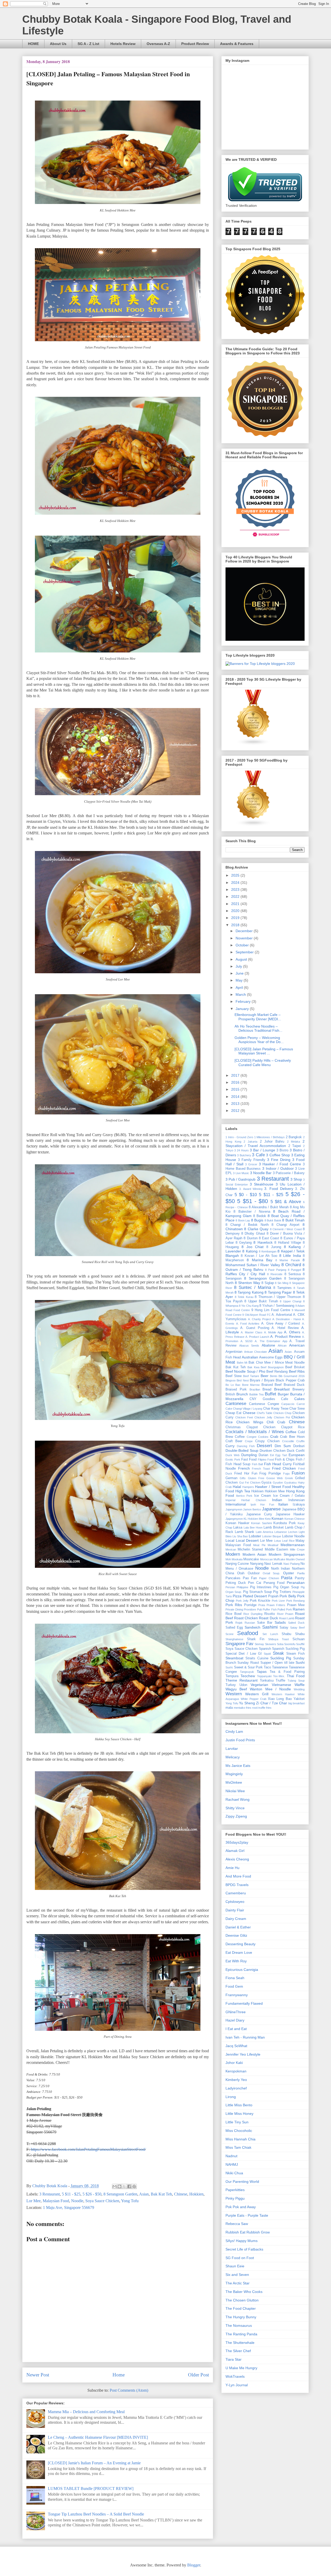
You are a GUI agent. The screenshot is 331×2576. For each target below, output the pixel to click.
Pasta (287, 1578)
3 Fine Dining (279, 1160)
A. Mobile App (273, 1332)
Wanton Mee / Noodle (270, 1689)
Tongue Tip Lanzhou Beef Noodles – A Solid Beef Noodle (96, 2514)
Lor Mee (33, 2201)
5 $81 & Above (286, 1202)
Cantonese (236, 1404)
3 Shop (296, 1179)
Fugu (286, 1473)
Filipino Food (266, 1460)
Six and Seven (237, 2275)
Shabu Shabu (293, 1634)
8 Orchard (291, 1265)
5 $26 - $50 (92, 2194)
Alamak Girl (235, 1851)
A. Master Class (252, 1332)
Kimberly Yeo (236, 2080)
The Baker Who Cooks (244, 2292)
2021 (236, 904)
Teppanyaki (264, 1676)
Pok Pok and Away (241, 2207)
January (243, 1009)
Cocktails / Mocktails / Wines (255, 1432)
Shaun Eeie (235, 2266)
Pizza (237, 1596)
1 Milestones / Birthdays (269, 1137)
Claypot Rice (293, 1427)
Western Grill (257, 1694)
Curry (230, 1446)
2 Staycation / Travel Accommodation (265, 1143)
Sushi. (229, 1667)
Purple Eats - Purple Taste (247, 2215)
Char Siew (297, 1409)
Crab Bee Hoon (292, 1437)
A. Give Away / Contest (281, 1324)
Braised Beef (272, 1385)
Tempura (232, 1676)
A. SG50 (247, 1341)
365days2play (237, 1842)
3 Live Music (241, 1173)
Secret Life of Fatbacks (244, 2249)
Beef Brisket (295, 1367)
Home (119, 2375)
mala (229, 1708)
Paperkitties (235, 2190)
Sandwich (253, 1627)
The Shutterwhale (240, 2343)
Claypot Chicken (261, 1427)
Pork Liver (279, 1601)
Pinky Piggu (235, 2198)
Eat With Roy (236, 1961)
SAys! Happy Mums (242, 2241)
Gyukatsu (290, 1483)
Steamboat (234, 1658)
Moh (228, 1559)
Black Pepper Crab (290, 1380)
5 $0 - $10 (246, 1195)
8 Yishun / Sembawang (277, 1306)
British (230, 1394)
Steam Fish (295, 1654)
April (240, 987)
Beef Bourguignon (272, 1367)
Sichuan (299, 1639)
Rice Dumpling (253, 1614)
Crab (274, 1437)
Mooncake (251, 1559)
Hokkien (196, 2194)
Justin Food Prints (240, 1740)
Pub (259, 1609)
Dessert (264, 1446)
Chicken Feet (244, 1417)
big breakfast (297, 1703)
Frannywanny (237, 1995)
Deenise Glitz (236, 1935)
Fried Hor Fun (246, 1473)
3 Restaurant (50, 2194)
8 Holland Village (288, 1243)
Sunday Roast (248, 1663)
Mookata (237, 1559)
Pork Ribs (234, 1605)
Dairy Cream (236, 1919)
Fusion (298, 1473)
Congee (252, 1437)
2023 (236, 890)
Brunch (242, 1394)
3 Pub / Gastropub (240, 1179)
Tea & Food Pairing (287, 1672)
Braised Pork (236, 1389)
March (241, 994)
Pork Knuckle (260, 1601)
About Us (58, 44)
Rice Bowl (234, 1614)
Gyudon (278, 1483)
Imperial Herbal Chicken (246, 1500)
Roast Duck (268, 1618)
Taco (267, 1667)
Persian (230, 1587)
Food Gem (234, 1986)
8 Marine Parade (288, 1260)
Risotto (270, 1614)
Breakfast (282, 1389)
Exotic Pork (233, 1460)
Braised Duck (294, 1385)
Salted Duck (296, 1623)
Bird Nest (243, 1380)
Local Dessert (247, 1540)
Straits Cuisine (257, 1658)
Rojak (239, 1623)
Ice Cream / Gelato (289, 1496)
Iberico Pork (244, 1496)
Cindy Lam (234, 1731)
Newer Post (38, 2375)
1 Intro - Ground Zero (239, 1137)
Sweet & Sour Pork (248, 1667)
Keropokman (236, 2071)
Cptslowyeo (235, 1902)
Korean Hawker (237, 1523)
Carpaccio (288, 1404)
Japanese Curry (259, 1514)
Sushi (300, 1662)
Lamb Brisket (274, 1528)
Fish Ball (257, 1464)
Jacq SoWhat (236, 2046)
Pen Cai (255, 1583)
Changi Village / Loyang (248, 1409)
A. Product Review (285, 1336)
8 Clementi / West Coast (286, 1229)
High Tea (243, 1491)
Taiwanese (280, 1667)
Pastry (300, 1578)
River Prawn (285, 1614)
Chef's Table (265, 1413)
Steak (278, 1653)
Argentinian (234, 1352)
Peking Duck (236, 1583)
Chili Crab (276, 1422)
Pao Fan (250, 1578)
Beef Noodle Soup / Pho (245, 1371)
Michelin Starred (250, 1549)
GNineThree (236, 2012)
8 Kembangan (268, 1251)
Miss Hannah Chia (240, 2139)
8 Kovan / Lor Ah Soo (259, 1256)
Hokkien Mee (275, 1491)
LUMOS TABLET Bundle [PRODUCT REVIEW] (91, 2488)
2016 (236, 1082)
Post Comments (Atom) (129, 2390)
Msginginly (234, 1774)
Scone (230, 1634)
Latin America (264, 1532)
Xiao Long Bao (280, 1699)
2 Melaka (294, 1142)
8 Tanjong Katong (249, 1292)
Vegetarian (259, 1685)
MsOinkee (234, 1782)
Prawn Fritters (276, 1605)
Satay (284, 1628)
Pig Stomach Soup (258, 1592)
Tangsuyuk (247, 1672)
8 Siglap (268, 1283)
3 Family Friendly (252, 1160)
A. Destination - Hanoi (287, 1319)
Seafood (248, 1633)
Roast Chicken (246, 1618)
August (242, 959)
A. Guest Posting (255, 1328)
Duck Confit (296, 1451)
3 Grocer (251, 1164)
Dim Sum (283, 1446)
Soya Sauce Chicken (102, 2201)
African (282, 1346)
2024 (236, 883)
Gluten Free (256, 1478)
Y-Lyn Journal (237, 2385)
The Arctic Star (238, 2283)
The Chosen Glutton (242, 2300)
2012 (236, 1111)
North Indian (281, 1569)
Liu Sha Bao (240, 1536)
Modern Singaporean (287, 1554)
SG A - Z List (88, 44)
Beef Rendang (277, 1372)
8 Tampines (283, 1288)
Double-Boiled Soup (242, 1450)
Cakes (299, 1399)
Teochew (248, 1676)
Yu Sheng (247, 1703)
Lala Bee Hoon (253, 1528)
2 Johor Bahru (272, 1142)
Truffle (280, 1681)
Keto (268, 1519)
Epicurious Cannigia (242, 1970)
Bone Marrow (251, 1385)
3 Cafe (258, 1155)
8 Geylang (244, 1243)
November (245, 938)
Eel (272, 1455)
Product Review (195, 44)
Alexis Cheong (237, 1859)
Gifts (243, 1478)
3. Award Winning (251, 1189)
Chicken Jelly (263, 1417)
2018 (236, 925)
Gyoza (266, 1483)
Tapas (262, 1671)
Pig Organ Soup (286, 1587)
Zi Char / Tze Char (272, 1703)
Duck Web (232, 1455)
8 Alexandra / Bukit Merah (269, 1207)
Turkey (231, 1685)
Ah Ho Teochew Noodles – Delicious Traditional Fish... (258, 1028)
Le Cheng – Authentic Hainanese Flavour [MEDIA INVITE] (98, 2437)
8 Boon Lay (243, 1220)
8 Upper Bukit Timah (261, 1301)
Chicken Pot (282, 1417)
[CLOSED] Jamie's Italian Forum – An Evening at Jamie (94, 2463)
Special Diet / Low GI (244, 1654)
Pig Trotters (282, 1592)
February (244, 1001)
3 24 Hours (242, 1150)
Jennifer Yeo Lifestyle (243, 2054)
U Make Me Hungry (241, 2368)
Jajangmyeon (234, 1509)
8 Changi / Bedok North (247, 1225)
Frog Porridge (270, 1473)
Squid (267, 1654)
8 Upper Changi (291, 1301)
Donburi (299, 1446)
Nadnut (231, 2156)
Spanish (265, 1649)
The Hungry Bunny (241, 2317)
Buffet (270, 1394)
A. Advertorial (282, 1315)
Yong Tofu (130, 2201)
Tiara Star (234, 2359)
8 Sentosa (293, 1274)
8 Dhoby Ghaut (253, 1234)
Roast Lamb (287, 1618)
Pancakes (233, 1578)
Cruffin (300, 1441)
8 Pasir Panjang (276, 1270)
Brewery (299, 1389)
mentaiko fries (243, 1708)
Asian (144, 2194)
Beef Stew (234, 1376)
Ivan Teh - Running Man (245, 2037)
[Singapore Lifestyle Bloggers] (253, 744)
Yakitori (299, 1699)
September (245, 952)
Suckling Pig (281, 1658)
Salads (280, 1622)
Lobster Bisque (272, 1536)
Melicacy (233, 1757)
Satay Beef (297, 1628)
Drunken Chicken (273, 1451)
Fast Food (249, 1460)
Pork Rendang (296, 1601)
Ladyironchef (236, 2088)
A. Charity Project (259, 1319)
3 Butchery (244, 1155)
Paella (301, 1573)
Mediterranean (293, 1545)
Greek (289, 1478)
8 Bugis (257, 1220)
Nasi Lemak (273, 1564)
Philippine (242, 1587)
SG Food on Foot (240, 2258)
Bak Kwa (253, 1367)
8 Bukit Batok (273, 1220)
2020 (236, 911)
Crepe (249, 1441)
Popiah (273, 1596)
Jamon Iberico (252, 1509)
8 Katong (250, 1251)
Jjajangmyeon (234, 1519)
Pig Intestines (261, 1587)
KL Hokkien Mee (254, 1519)
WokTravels (235, 2376)
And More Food (238, 1876)
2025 (236, 875)
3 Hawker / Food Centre (280, 1164)
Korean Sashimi (261, 1523)
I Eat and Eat (236, 2029)
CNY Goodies (262, 1399)
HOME (33, 44)
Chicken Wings (250, 1422)
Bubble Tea (256, 1394)
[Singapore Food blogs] (253, 825)
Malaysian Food (56, 2201)
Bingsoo (231, 1380)
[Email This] (115, 2186)
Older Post (198, 2375)
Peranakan (296, 1583)
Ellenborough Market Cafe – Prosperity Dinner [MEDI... (258, 1017)
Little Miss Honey (239, 2114)
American (297, 1345)
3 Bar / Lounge (262, 1150)
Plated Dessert (255, 1596)
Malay (300, 1541)
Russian (250, 1623)
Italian (283, 1504)
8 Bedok (260, 1216)
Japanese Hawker (290, 1514)
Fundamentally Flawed (244, 2003)
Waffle (300, 1685)
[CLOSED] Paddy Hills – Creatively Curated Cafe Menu (263, 1063)
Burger (283, 1394)
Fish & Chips (285, 1460)
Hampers (248, 1487)
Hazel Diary (235, 2020)
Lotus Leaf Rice (284, 1541)
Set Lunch (270, 1634)
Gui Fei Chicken (250, 1483)
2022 (236, 896)
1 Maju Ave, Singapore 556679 (69, 2208)
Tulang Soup (296, 1681)
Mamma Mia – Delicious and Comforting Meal (86, 2412)
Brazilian (255, 1389)
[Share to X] (124, 2186)
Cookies (263, 1437)
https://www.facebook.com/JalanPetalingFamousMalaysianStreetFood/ (88, 2149)
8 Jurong (274, 1247)
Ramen (299, 1609)
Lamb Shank (245, 1532)
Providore (250, 1609)
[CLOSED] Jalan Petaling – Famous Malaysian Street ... (264, 1051)
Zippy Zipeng (236, 1816)
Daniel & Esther (238, 1927)
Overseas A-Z (158, 44)
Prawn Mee (296, 1605)
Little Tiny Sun (237, 2122)
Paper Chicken (269, 1578)
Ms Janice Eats (238, 1766)
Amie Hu (232, 1868)
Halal (237, 1487)
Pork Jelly (242, 1601)
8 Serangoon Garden (120, 2194)
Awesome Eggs (271, 1357)
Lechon (293, 1532)
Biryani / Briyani (262, 1380)
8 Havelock (263, 1242)
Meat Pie (259, 1545)
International (236, 1504)
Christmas (233, 1427)
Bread (267, 1389)
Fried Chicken (284, 1468)
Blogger (194, 2565)
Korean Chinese (295, 1519)
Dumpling (249, 1455)
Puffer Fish (270, 1609)
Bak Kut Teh (161, 2194)
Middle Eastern (276, 1549)
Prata (262, 1605)
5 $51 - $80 (253, 1201)
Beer (265, 1376)
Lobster (255, 1536)
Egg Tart (281, 1455)
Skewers (271, 1644)
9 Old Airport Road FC (256, 1315)
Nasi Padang (291, 1564)
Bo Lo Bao (233, 1385)
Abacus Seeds (249, 1346)
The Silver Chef (238, 2351)
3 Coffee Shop (278, 1155)
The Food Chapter (241, 2308)
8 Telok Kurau (244, 1297)
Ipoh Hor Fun (262, 1504)
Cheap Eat (234, 1413)
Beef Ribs (297, 1371)
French (244, 1468)
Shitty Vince (235, 1808)
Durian (263, 1455)
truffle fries (265, 1708)
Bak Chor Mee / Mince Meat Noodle (277, 1363)
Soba (280, 1644)
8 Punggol (294, 1270)
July (239, 966)
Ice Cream (262, 1496)
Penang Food (274, 1583)
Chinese (181, 2194)
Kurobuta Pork (285, 1523)
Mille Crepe (297, 1549)
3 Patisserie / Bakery (289, 1173)
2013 (236, 1104)
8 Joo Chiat (253, 1247)
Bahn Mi (242, 1363)
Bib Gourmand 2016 (292, 1376)
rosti (255, 1708)
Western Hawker (283, 1694)
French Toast (261, 1469)
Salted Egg (234, 1628)
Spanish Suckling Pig (288, 1649)
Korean (277, 1518)
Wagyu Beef (236, 1689)
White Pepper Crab (254, 1699)
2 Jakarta (250, 1142)
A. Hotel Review (285, 1328)
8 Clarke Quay (256, 1229)
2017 (236, 1075)
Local (230, 1540)
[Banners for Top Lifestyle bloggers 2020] (260, 664)
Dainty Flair (235, 1910)
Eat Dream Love (239, 1952)
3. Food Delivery (279, 1189)
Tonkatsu (267, 1681)
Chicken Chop (282, 1413)
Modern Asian (254, 1554)
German (231, 1478)
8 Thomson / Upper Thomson (278, 1297)
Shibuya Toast (279, 1639)
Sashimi (270, 1627)
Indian (277, 1500)
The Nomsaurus (239, 2326)
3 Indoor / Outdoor (278, 1168)
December (245, 931)
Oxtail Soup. (271, 1573)
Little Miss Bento (239, 2105)
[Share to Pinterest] (134, 2186)
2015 (236, 1089)
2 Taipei (295, 1146)
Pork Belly (288, 1596)
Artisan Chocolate (256, 1352)
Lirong (231, 2097)
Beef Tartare (251, 1376)
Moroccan (266, 1559)
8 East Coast (269, 1238)
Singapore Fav (239, 1644)
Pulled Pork (285, 1609)
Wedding (299, 1689)
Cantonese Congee (264, 1404)
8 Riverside (275, 1274)
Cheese (249, 1413)
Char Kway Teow (276, 1409)
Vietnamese (281, 1685)
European (297, 1455)
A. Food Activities (248, 1324)
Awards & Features (237, 44)
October (243, 945)
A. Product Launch (257, 1337)
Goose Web (274, 1478)
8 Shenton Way (247, 1283)
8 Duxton (250, 1238)
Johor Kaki (234, 2063)
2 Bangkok (294, 1137)
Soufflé (300, 1644)
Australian (250, 1357)
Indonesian (296, 1500)
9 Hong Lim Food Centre (271, 1310)
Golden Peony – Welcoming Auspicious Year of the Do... (259, 1040)
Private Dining (234, 1609)
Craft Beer (234, 1441)
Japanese (271, 1509)
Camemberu (236, 1893)
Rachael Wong (238, 1799)
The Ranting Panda (241, 2334)
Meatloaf (273, 1545)
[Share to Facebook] (129, 2186)
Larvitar (232, 1749)
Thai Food (296, 1676)
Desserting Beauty (240, 1944)
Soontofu (290, 1644)
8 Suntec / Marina (253, 1287)
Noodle (77, 2201)
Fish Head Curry (278, 1464)
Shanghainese (234, 1639)
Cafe (285, 1399)
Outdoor (254, 1573)
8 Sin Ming (282, 1283)
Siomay (259, 1644)
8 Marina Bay (259, 1260)
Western (234, 1694)
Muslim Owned (295, 1559)
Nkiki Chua (234, 2173)
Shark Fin (256, 1639)
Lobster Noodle (293, 1536)
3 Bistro (282, 1150)
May (240, 980)
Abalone (268, 1345)
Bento (274, 1376)
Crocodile (288, 1441)
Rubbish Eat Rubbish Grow (248, 2232)
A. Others (292, 1332)
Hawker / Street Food (273, 1487)
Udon (243, 1685)
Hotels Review (123, 44)
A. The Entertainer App (271, 1341)
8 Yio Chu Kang (249, 1306)
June (240, 973)
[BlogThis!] (119, 2186)
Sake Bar (265, 1623)
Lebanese (281, 1532)
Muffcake (279, 1559)
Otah (241, 1573)
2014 (236, 1097)
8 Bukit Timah (293, 1220)
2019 (236, 918)
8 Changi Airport (285, 1225)
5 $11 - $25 (71, 2194)
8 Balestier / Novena (252, 1212)
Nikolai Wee (235, 1791)
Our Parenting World (242, 2182)
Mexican (231, 1549)
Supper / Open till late (277, 1663)
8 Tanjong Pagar (278, 1292)
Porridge (250, 1605)
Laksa (238, 1528)
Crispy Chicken (267, 1441)
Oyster (289, 1573)
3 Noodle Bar (261, 1173)
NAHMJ (232, 2164)
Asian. (289, 1352)
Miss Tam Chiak (238, 2147)
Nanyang (257, 1564)
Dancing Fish (246, 1446)
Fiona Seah (235, 1978)
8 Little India (290, 1256)
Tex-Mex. (279, 1676)
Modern (233, 1554)
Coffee (291, 1432)
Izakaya (299, 1504)
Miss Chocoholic (239, 2131)
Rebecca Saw (237, 2224)
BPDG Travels (237, 1885)
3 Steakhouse (262, 1184)
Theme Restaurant (242, 1680)
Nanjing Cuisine (237, 1564)
